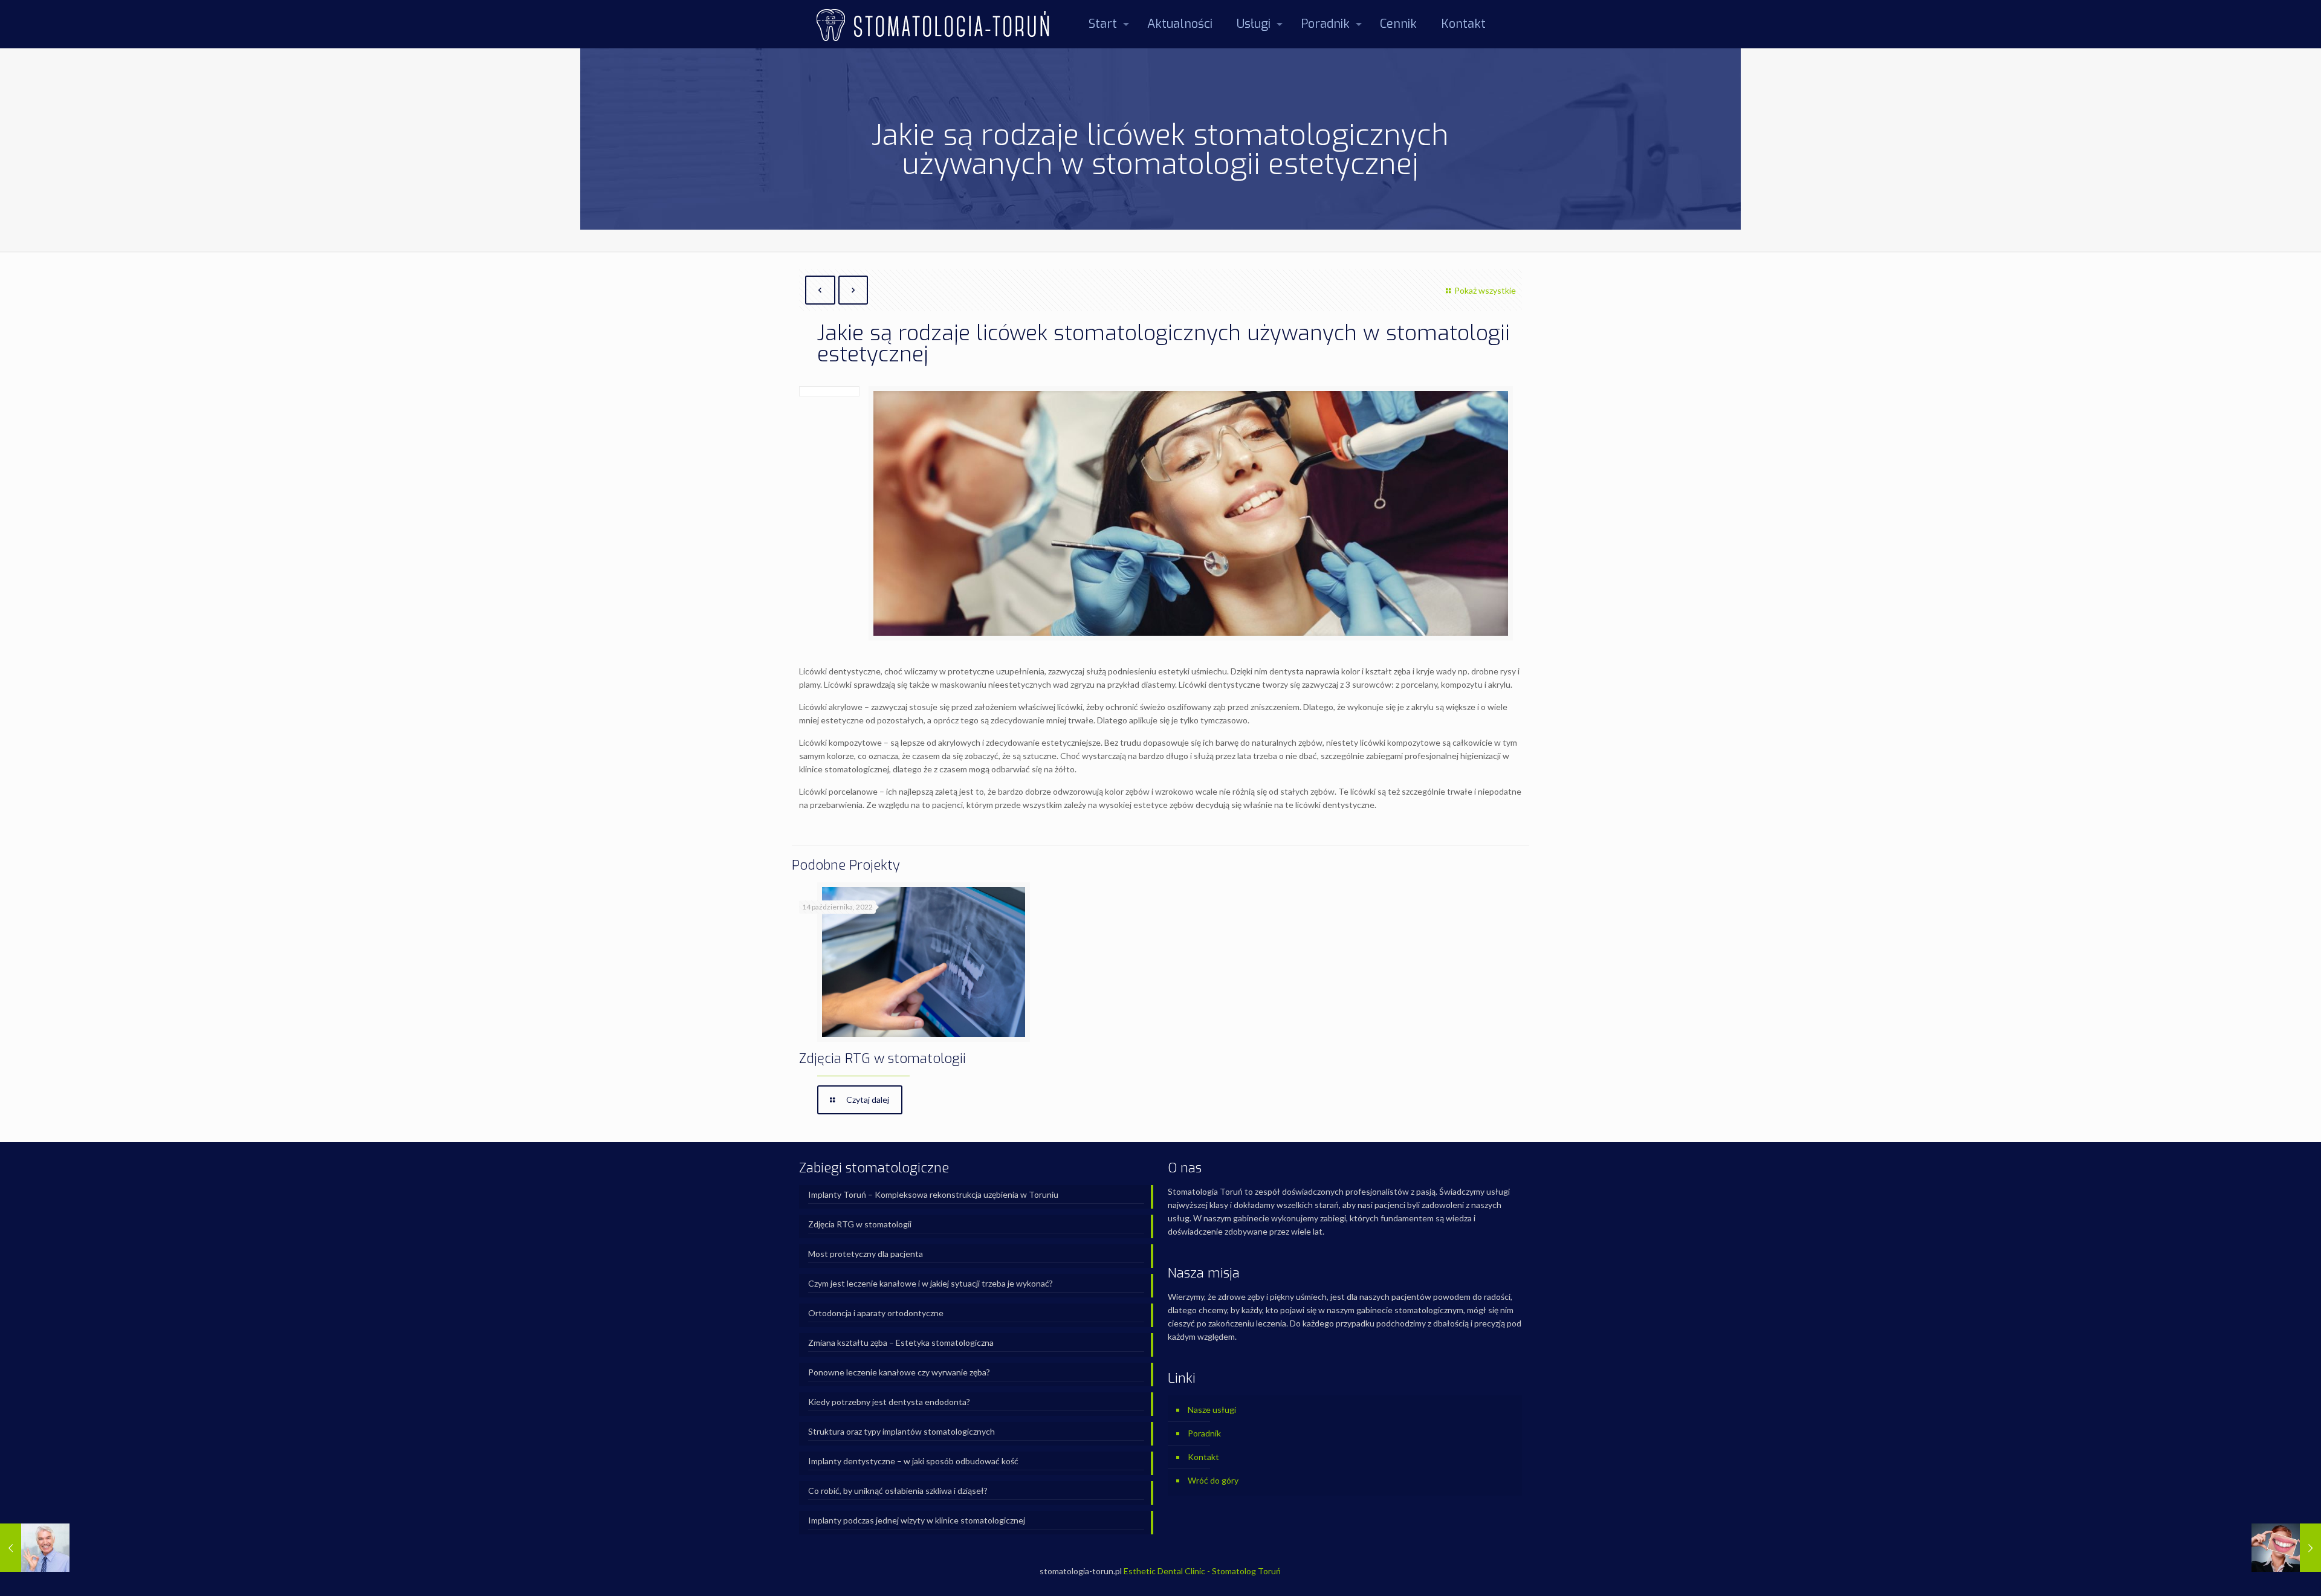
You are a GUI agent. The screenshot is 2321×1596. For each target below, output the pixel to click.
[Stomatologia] (932, 24)
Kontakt (1203, 1457)
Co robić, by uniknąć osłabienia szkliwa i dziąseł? (898, 1491)
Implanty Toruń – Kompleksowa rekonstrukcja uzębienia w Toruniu (933, 1194)
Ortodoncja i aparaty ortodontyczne (876, 1313)
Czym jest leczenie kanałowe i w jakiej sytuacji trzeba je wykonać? (931, 1283)
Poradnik (1204, 1433)
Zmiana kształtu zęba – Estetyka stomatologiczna (901, 1342)
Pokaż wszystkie (1485, 290)
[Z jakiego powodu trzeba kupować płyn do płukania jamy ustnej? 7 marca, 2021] (35, 1548)
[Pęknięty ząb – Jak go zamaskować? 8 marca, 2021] (2286, 1548)
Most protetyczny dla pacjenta (866, 1254)
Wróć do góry (1213, 1480)
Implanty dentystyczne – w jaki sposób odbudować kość (913, 1461)
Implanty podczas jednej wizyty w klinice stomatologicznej (917, 1520)
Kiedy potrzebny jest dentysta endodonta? (889, 1402)
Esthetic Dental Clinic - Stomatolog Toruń (1202, 1571)
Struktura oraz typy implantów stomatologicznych (902, 1431)
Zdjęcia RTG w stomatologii (882, 1058)
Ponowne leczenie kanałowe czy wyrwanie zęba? (899, 1372)
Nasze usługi (1212, 1410)
